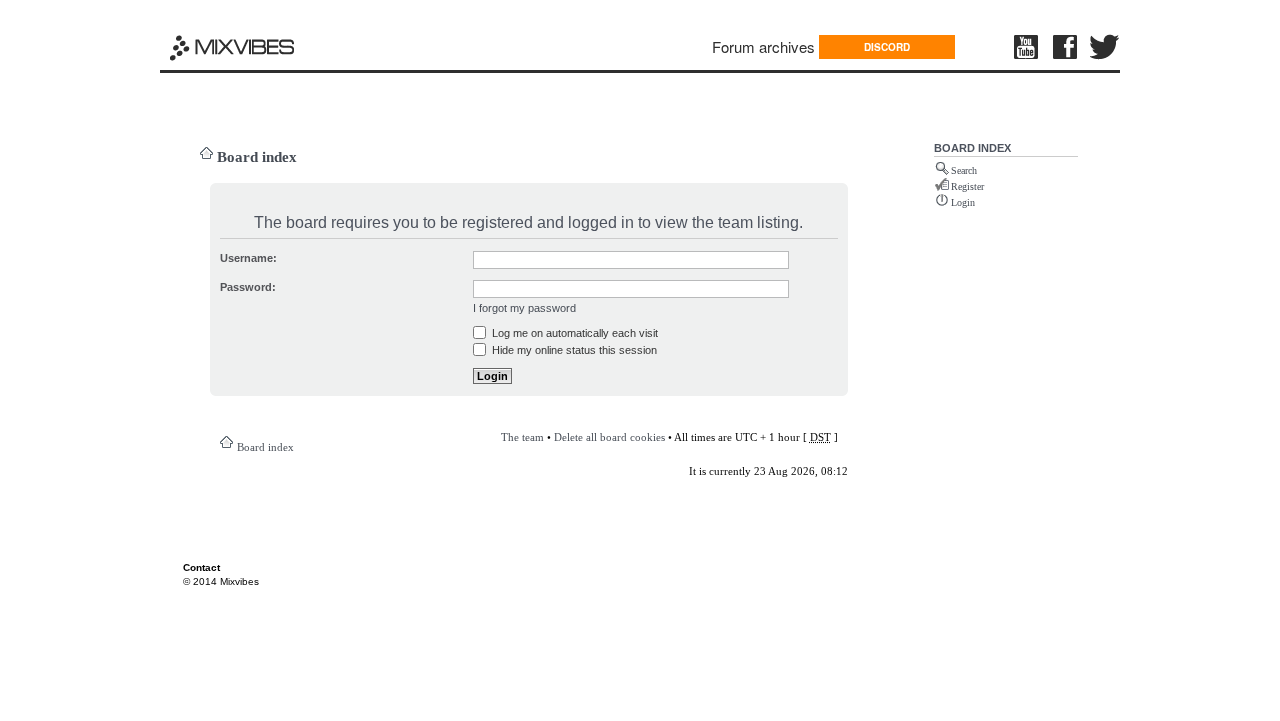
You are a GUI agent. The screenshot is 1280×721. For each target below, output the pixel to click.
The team (522, 437)
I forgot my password (524, 308)
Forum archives (763, 46)
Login (963, 202)
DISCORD (887, 47)
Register (967, 186)
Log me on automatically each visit (573, 333)
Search (964, 170)
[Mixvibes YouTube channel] (1028, 47)
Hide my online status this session (573, 350)
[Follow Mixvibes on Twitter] (1105, 47)
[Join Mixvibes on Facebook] (1066, 47)
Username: (248, 258)
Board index (257, 157)
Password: (248, 287)
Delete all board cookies (609, 437)
